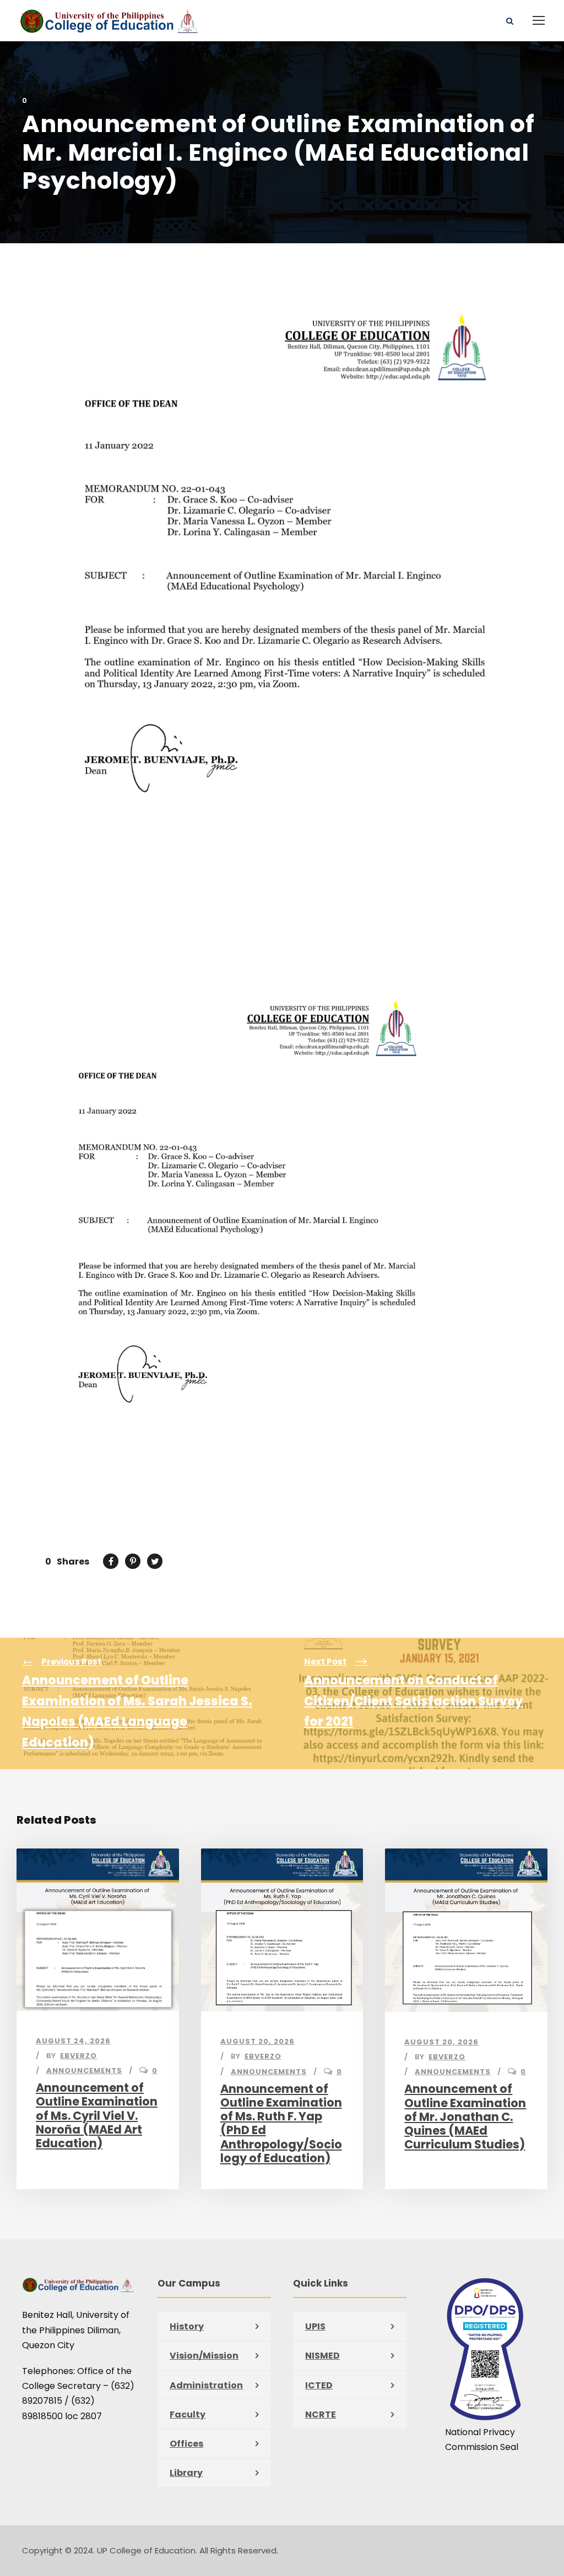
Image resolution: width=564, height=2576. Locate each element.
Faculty (188, 2414)
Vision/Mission (204, 2356)
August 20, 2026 (257, 2041)
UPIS (315, 2326)
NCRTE (321, 2414)
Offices (186, 2444)
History (187, 2326)
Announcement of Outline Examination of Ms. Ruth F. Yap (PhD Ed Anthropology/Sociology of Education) (281, 2123)
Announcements (84, 2071)
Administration (206, 2385)
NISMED (322, 2356)
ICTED (319, 2385)
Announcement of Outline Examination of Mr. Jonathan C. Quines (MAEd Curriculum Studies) (465, 2116)
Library (186, 2473)
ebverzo (78, 2056)
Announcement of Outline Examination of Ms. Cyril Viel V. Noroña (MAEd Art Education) (97, 2115)
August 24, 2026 (73, 2041)
